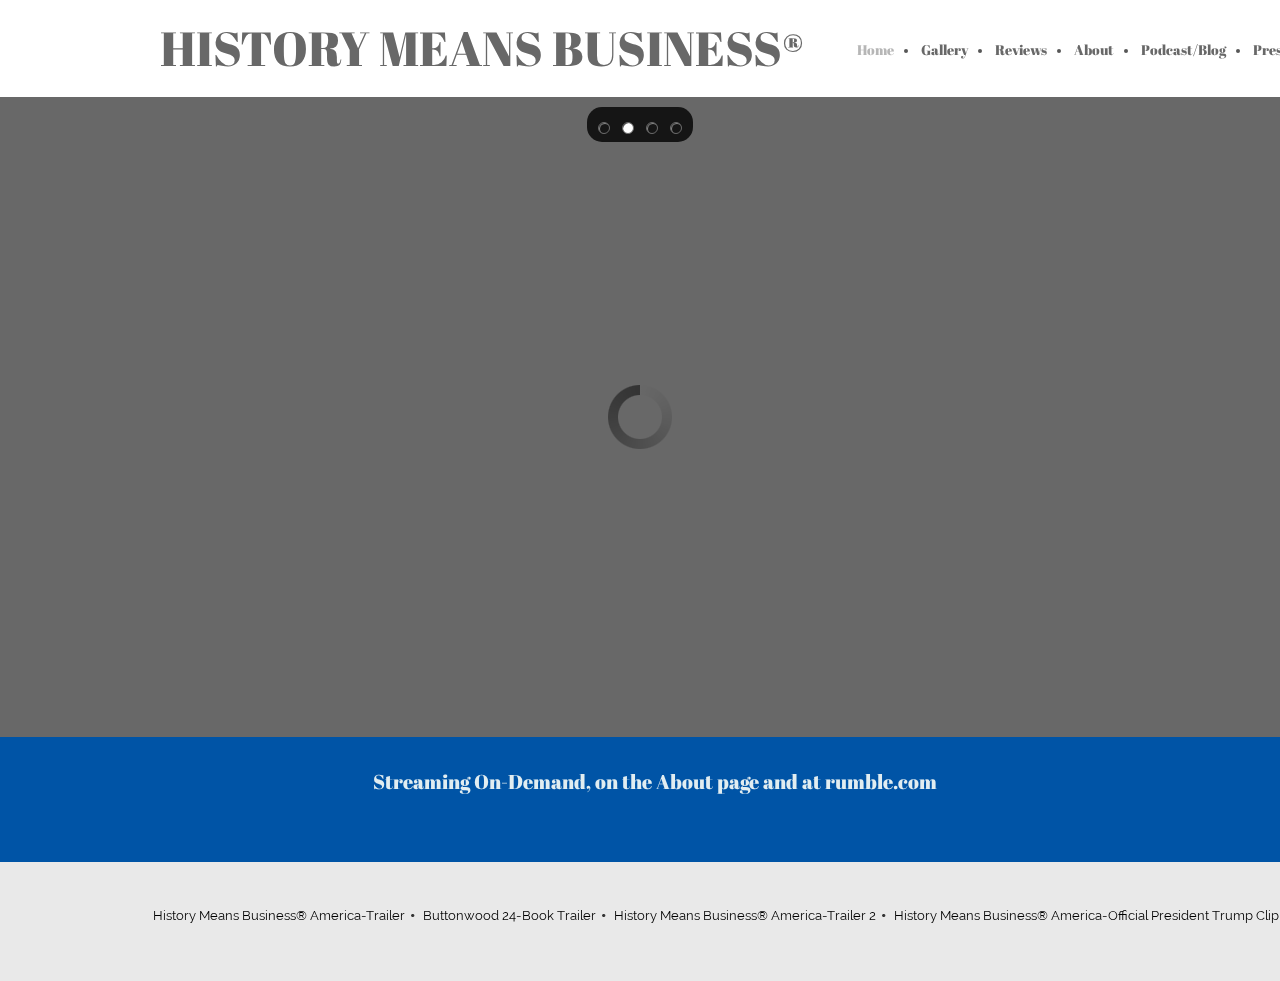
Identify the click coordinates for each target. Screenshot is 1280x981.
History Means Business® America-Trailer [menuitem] (279, 915)
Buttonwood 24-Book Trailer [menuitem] (509, 915)
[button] (604, 125)
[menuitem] (876, 51)
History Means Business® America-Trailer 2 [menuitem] (745, 915)
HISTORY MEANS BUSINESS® (482, 48)
